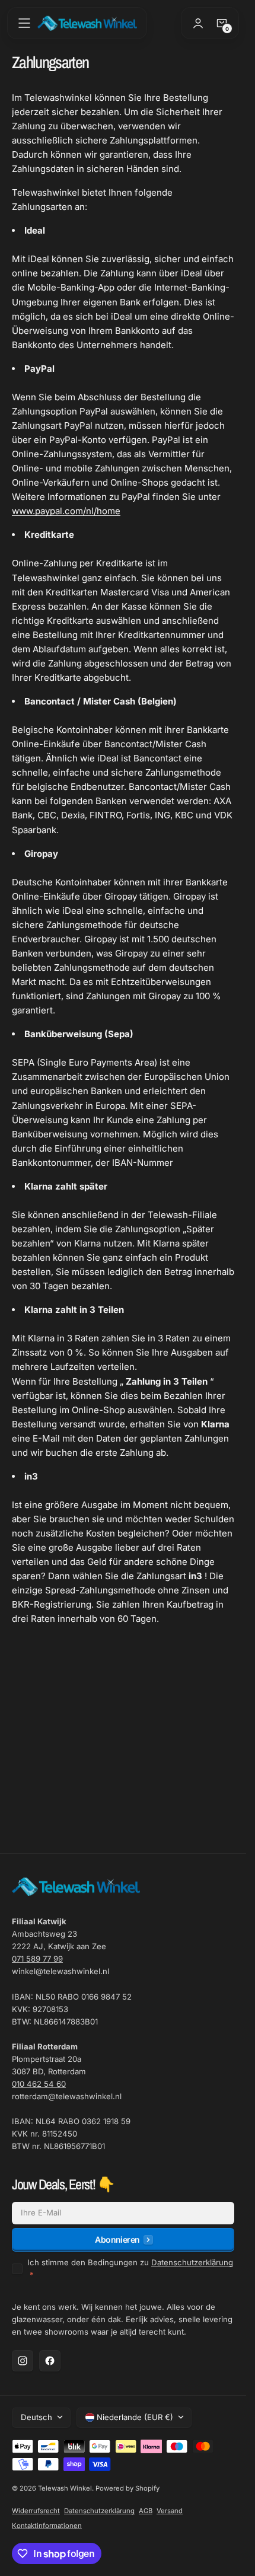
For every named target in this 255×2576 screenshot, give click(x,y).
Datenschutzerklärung (192, 2262)
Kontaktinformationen (47, 2526)
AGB (146, 2511)
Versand (170, 2511)
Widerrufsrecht (36, 2511)
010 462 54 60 (39, 2084)
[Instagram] (23, 2361)
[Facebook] (50, 2361)
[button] (24, 23)
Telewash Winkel (65, 2488)
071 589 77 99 (37, 1959)
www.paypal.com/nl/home (66, 511)
